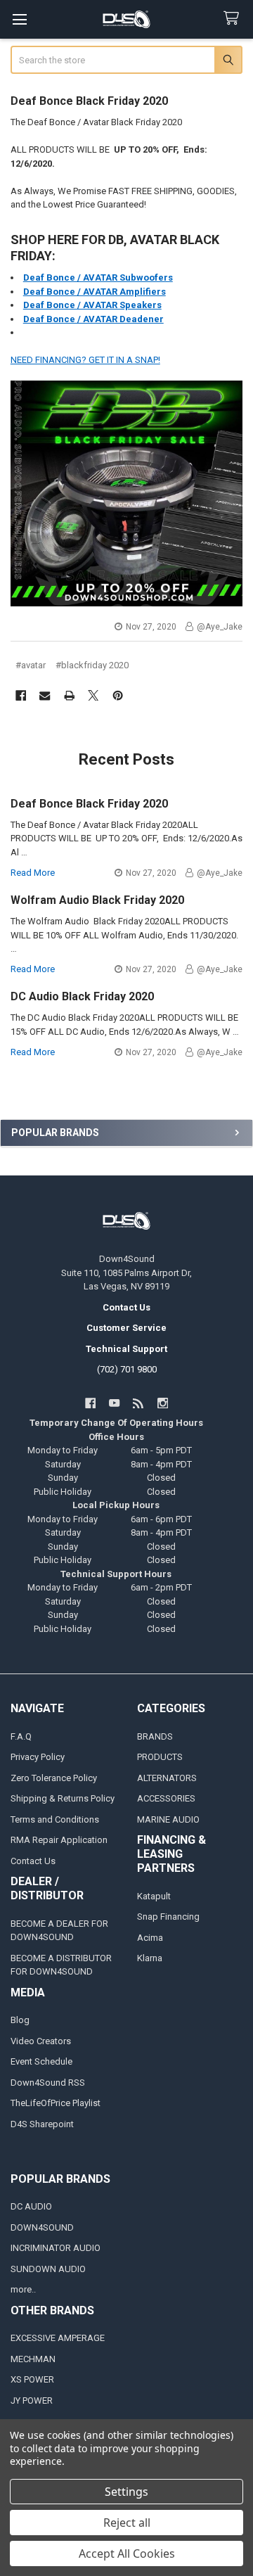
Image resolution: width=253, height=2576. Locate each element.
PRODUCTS (160, 1757)
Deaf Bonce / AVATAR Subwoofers (98, 278)
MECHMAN (33, 2359)
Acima (150, 1938)
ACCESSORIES (166, 1798)
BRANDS (155, 1736)
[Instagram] (163, 1403)
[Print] (69, 695)
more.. (23, 2289)
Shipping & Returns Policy (63, 1798)
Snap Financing (168, 1917)
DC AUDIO (31, 2206)
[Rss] (139, 1403)
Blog (20, 2020)
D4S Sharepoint (42, 2124)
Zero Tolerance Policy (54, 1778)
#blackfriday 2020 (92, 665)
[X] (93, 695)
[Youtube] (114, 1403)
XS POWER (32, 2379)
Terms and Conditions (55, 1819)
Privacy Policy (38, 1757)
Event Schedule (41, 2061)
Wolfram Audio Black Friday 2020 (97, 900)
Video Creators (41, 2041)
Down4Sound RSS (48, 2083)
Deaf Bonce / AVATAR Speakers (92, 305)
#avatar (31, 665)
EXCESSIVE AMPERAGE (58, 2338)
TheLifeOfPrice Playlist (56, 2103)
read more (33, 873)
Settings (126, 2492)
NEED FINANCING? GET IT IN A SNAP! (85, 360)
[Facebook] (21, 695)
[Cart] (234, 19)
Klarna (150, 1958)
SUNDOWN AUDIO (48, 2269)
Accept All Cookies (127, 2553)
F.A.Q (21, 1736)
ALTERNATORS (167, 1778)
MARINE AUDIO (168, 1819)
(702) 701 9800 (127, 1369)
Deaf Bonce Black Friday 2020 (89, 101)
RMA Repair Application (59, 1840)
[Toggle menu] (19, 19)
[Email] (45, 695)
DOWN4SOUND (42, 2227)
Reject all (127, 2523)
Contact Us (33, 1861)
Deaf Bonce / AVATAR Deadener (93, 319)
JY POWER (32, 2400)
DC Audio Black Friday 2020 (82, 996)
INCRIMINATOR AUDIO (56, 2248)
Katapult (154, 1896)
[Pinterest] (118, 695)
